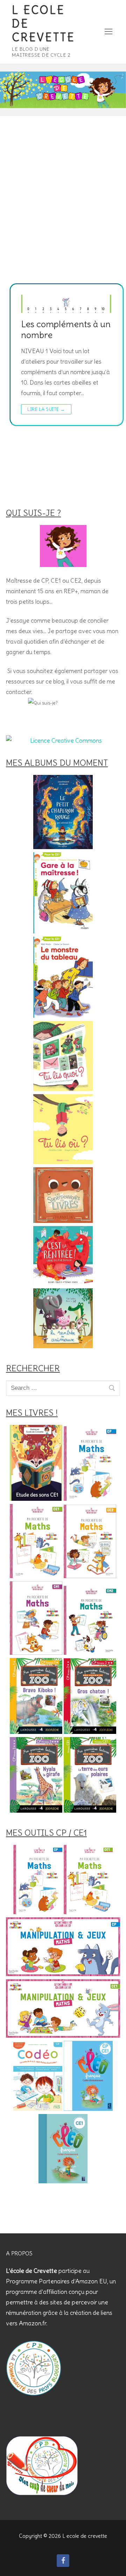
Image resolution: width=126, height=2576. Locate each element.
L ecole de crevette (43, 24)
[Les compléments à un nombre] (66, 304)
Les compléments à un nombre (66, 330)
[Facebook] (63, 2561)
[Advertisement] (63, 217)
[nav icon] (108, 32)
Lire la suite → (46, 409)
